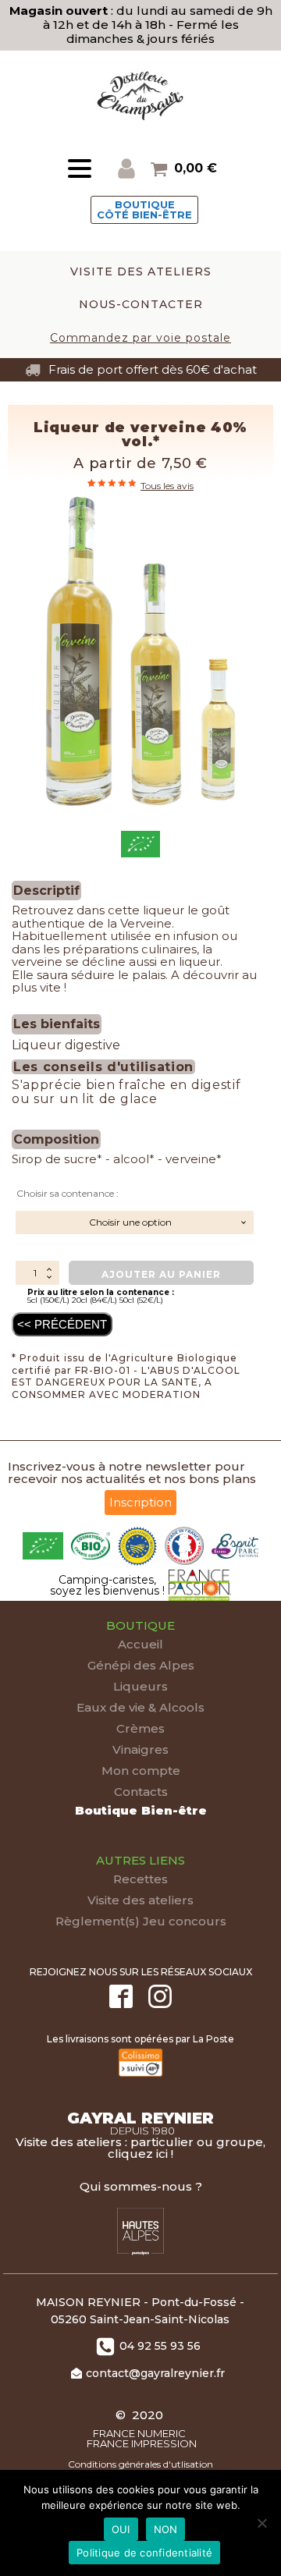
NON (166, 2529)
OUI (121, 2529)
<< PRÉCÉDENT (62, 1324)
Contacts (141, 1792)
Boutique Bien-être (141, 1810)
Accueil (140, 1644)
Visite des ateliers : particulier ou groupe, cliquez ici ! (140, 2148)
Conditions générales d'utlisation (140, 2464)
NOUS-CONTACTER (141, 304)
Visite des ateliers (140, 1900)
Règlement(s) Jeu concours (141, 1921)
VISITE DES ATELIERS (141, 271)
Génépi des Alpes (141, 1665)
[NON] (261, 2523)
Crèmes (140, 1728)
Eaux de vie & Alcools (140, 1707)
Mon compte (141, 1771)
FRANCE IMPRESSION (140, 2444)
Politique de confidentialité (144, 2553)
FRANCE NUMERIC (140, 2434)
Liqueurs (140, 1686)
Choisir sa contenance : (68, 1193)
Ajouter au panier (161, 1274)
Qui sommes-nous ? (141, 2186)
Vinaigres (140, 1749)
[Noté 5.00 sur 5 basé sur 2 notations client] (113, 483)
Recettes (140, 1879)
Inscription (140, 1502)
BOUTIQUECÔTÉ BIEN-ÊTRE (144, 209)
